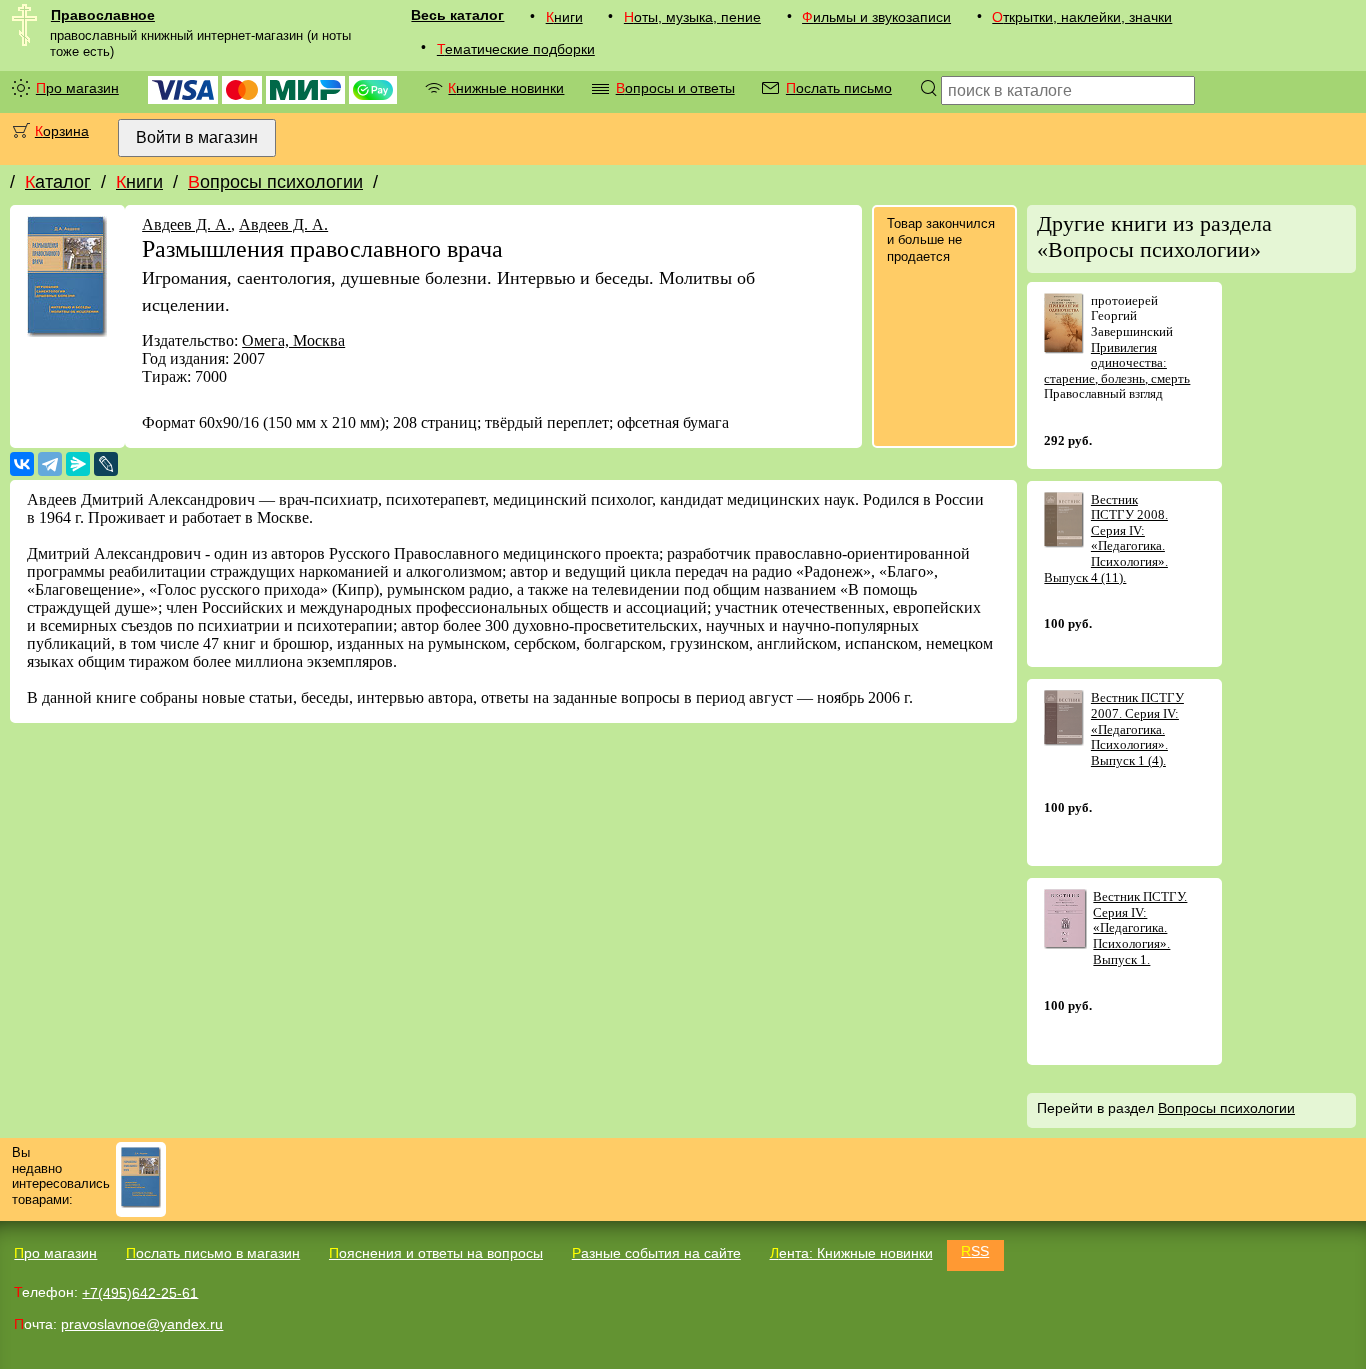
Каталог (58, 182)
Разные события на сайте (656, 1253)
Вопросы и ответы (675, 88)
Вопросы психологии (275, 182)
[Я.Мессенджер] (78, 464)
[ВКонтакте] (22, 464)
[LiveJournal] (106, 464)
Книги (564, 17)
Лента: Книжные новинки (851, 1253)
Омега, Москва (293, 340)
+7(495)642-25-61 (140, 1292)
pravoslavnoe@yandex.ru (142, 1324)
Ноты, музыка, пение (692, 17)
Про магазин (77, 88)
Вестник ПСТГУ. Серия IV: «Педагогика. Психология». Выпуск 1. (1140, 927)
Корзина (62, 131)
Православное (103, 15)
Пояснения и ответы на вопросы (436, 1253)
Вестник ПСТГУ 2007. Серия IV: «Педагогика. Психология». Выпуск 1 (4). (1137, 728)
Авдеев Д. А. (186, 224)
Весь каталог (457, 15)
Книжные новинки (506, 88)
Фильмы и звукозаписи (876, 17)
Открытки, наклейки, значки (1082, 17)
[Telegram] (50, 464)
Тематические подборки (516, 49)
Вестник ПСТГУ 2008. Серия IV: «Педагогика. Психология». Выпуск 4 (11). (1106, 538)
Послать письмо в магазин (213, 1253)
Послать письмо (839, 88)
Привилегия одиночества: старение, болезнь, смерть (1117, 363)
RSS (975, 1251)
